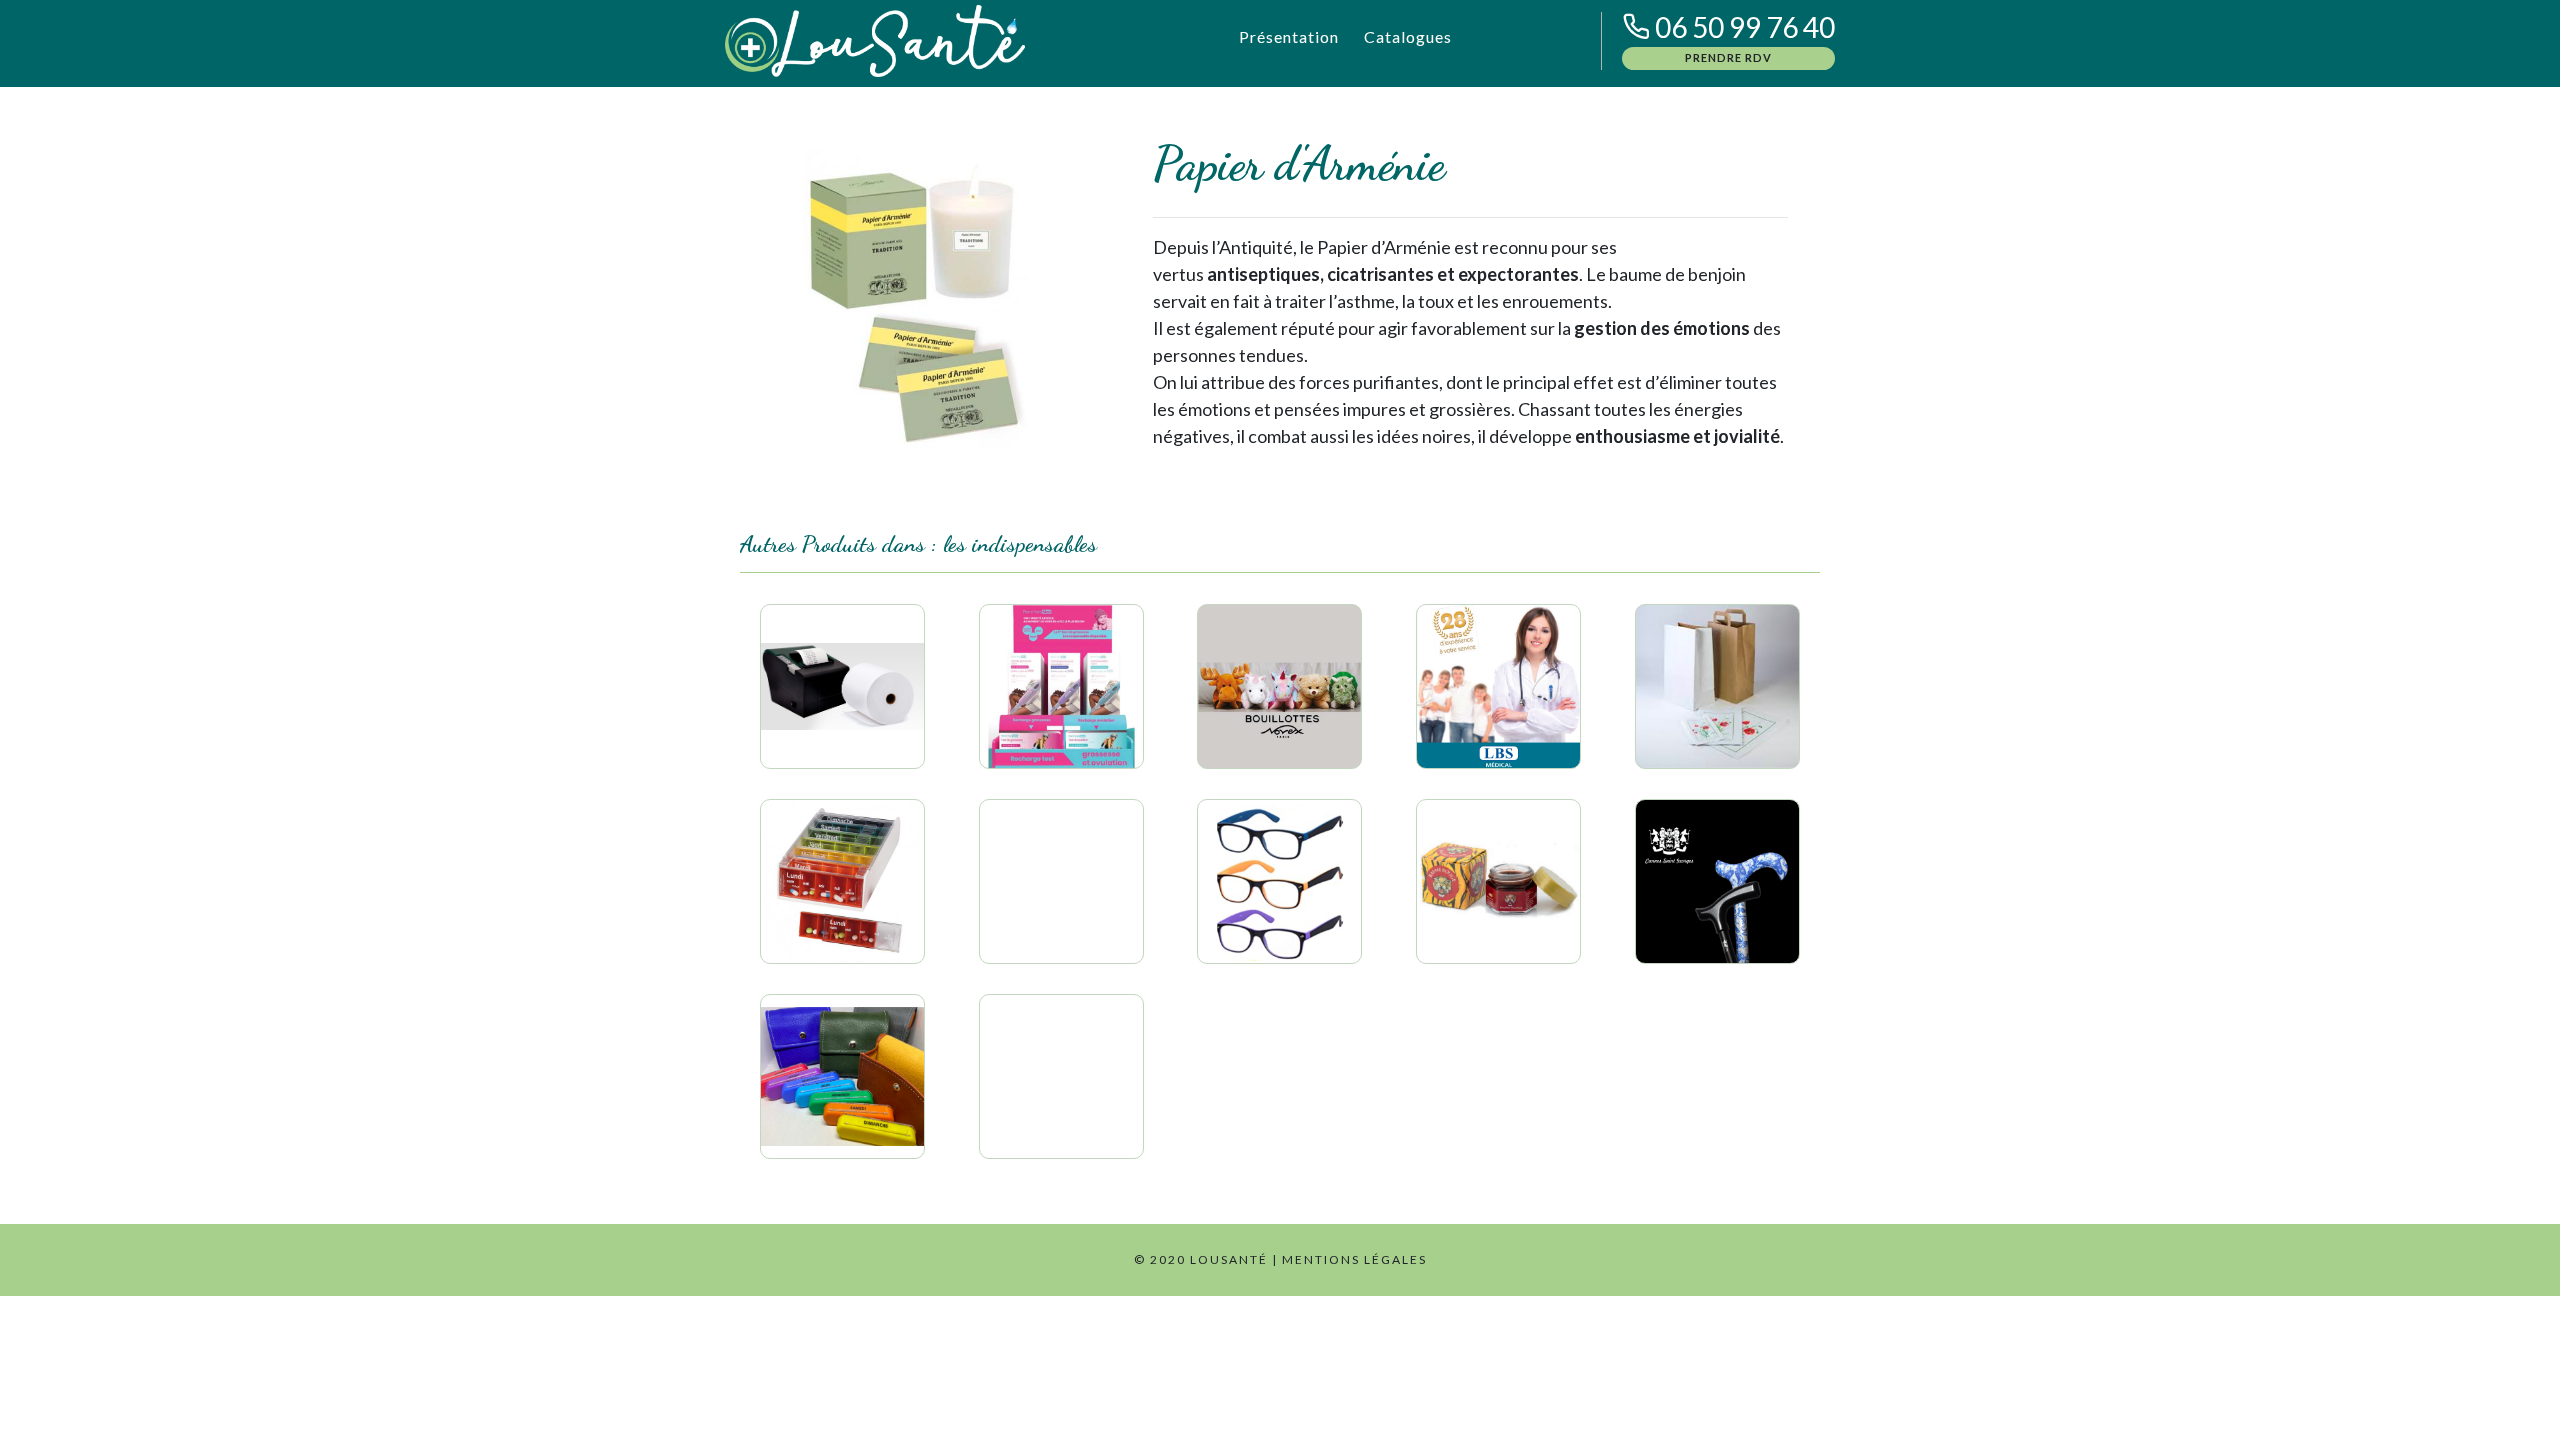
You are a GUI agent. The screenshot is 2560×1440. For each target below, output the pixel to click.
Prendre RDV (1728, 57)
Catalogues (1408, 36)
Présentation (1289, 36)
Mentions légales (1354, 1259)
